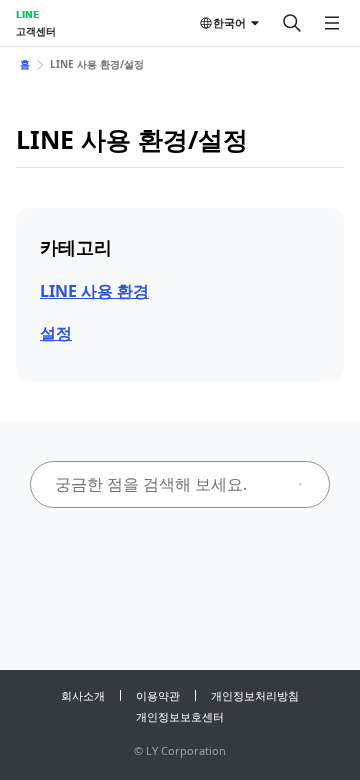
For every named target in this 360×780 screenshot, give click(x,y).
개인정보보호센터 (180, 716)
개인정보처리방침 (255, 695)
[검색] (292, 23)
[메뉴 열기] (332, 23)
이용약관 (158, 695)
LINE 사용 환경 (94, 291)
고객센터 (36, 31)
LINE (27, 14)
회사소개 (83, 695)
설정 (56, 333)
